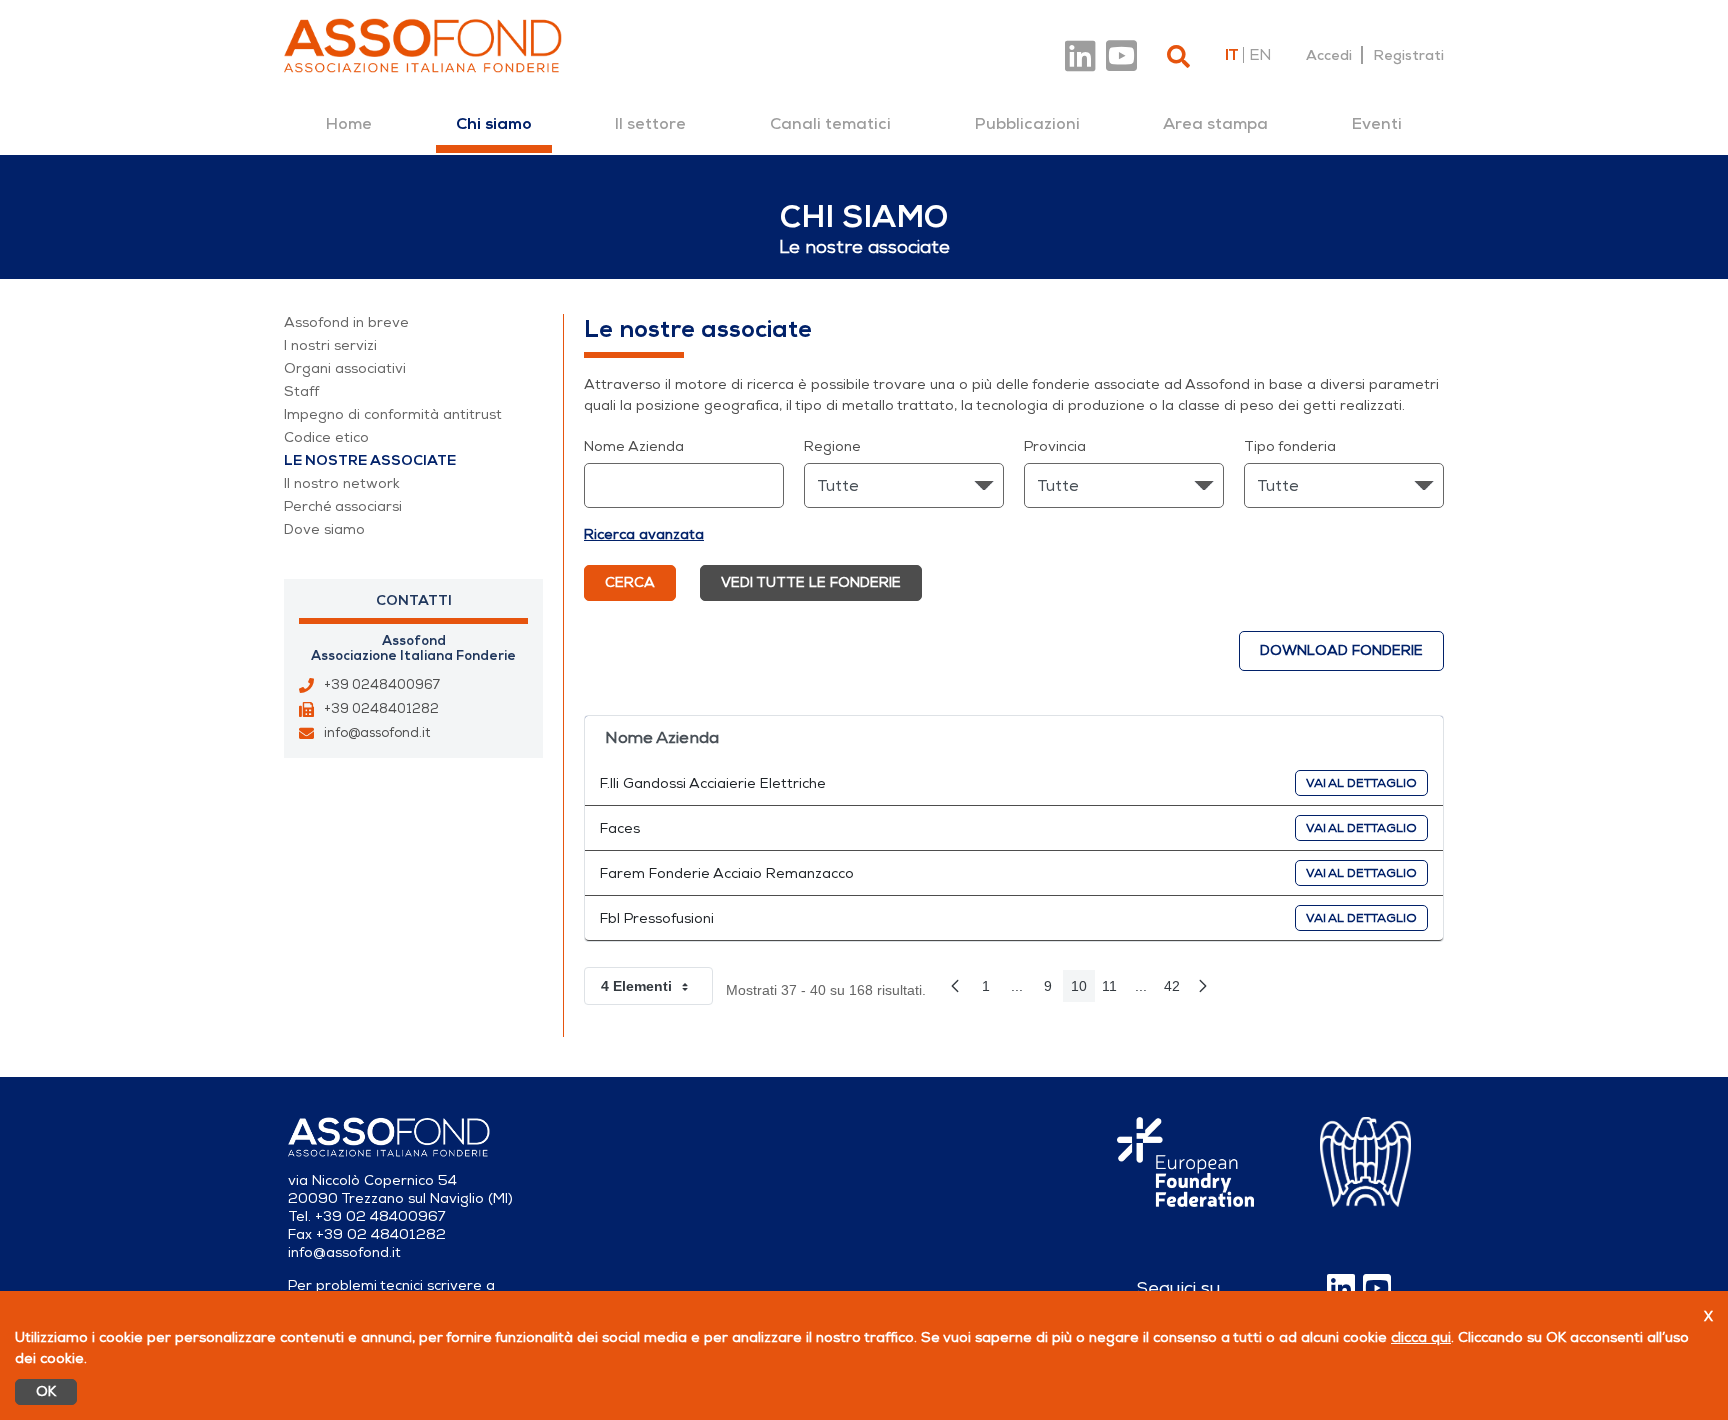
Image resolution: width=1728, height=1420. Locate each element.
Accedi (1329, 55)
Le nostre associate (370, 460)
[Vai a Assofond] (423, 45)
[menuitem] (349, 124)
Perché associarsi (343, 506)
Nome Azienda (634, 446)
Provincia (1055, 446)
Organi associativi (345, 368)
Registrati (1408, 55)
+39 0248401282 (381, 709)
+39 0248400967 (382, 685)
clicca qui (1421, 1337)
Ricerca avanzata (644, 534)
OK (46, 1391)
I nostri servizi (330, 345)
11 (1114, 990)
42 (1176, 990)
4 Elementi (657, 990)
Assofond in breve (346, 322)
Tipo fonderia (1290, 446)
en (1260, 55)
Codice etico (326, 437)
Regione (832, 446)
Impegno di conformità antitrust (393, 414)
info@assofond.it (377, 733)
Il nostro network (342, 483)
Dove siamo (324, 529)
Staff (301, 391)
